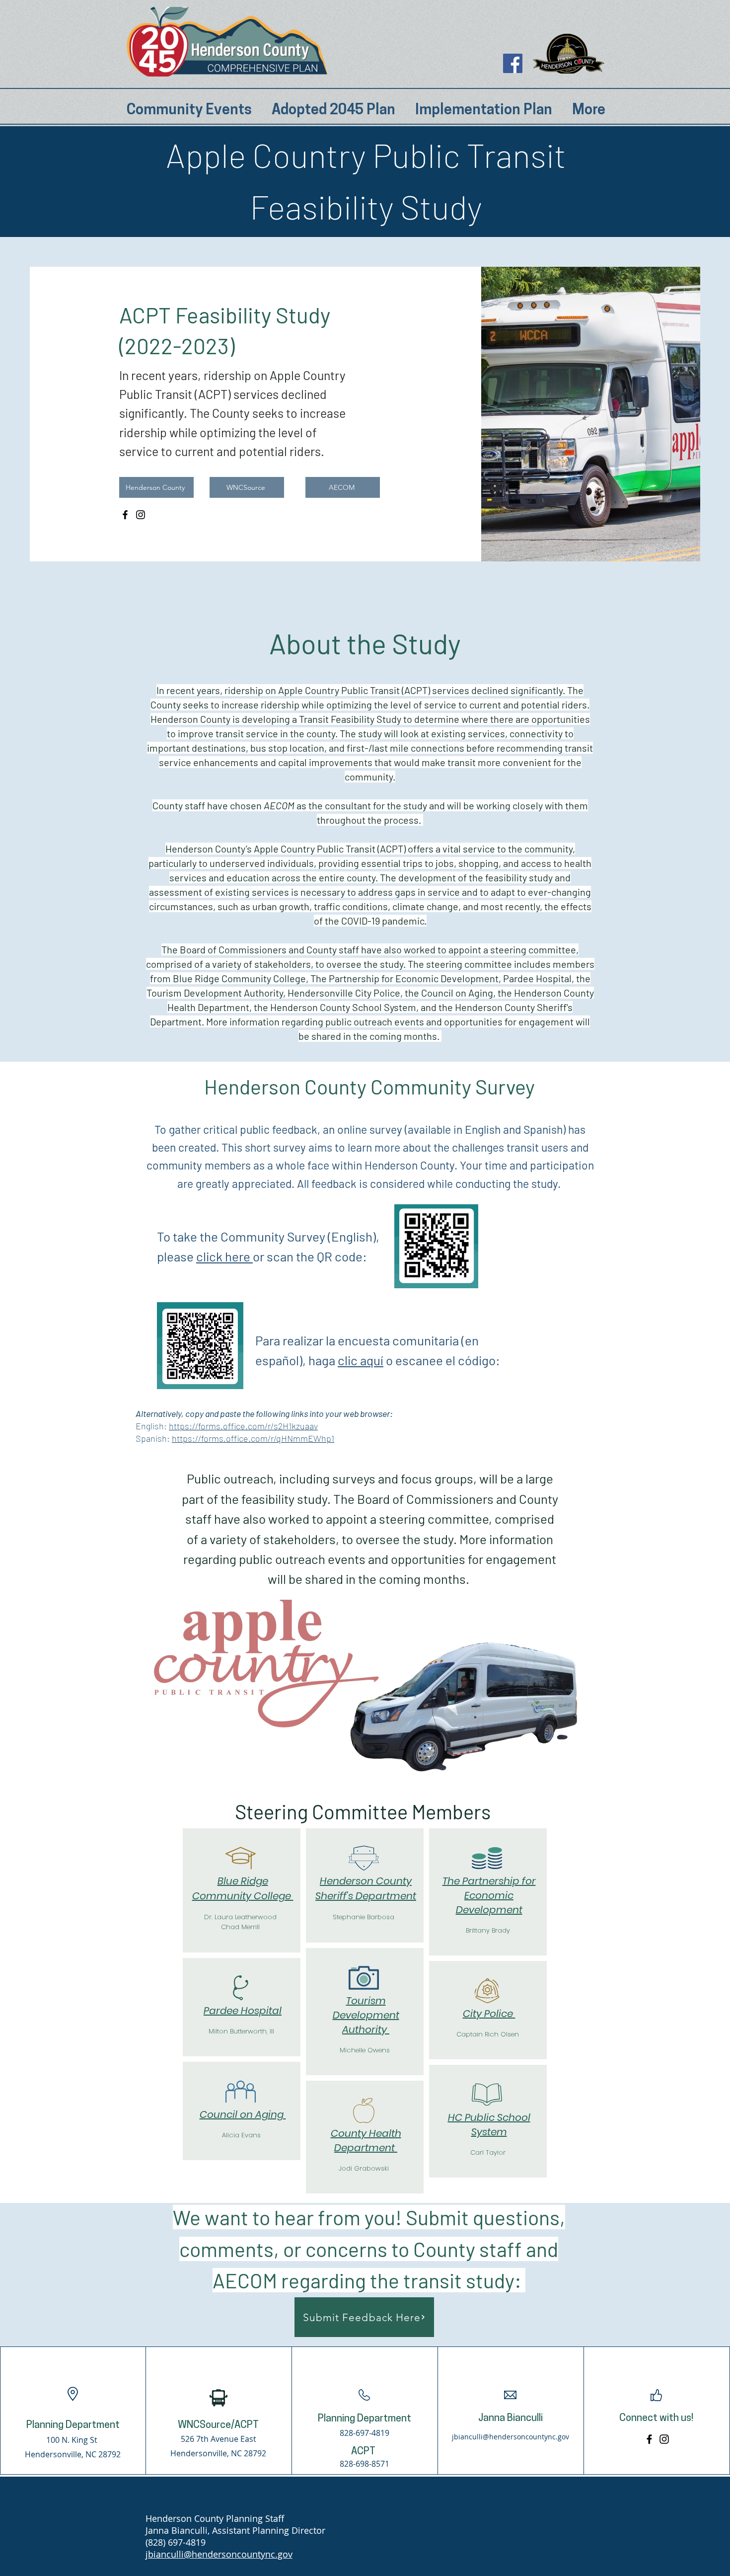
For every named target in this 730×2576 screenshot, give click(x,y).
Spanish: (154, 1438)
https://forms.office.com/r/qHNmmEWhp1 (253, 1438)
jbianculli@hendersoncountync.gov (511, 2437)
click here (224, 1256)
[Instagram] (141, 515)
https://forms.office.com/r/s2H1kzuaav (243, 1426)
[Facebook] (513, 63)
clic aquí (361, 1360)
